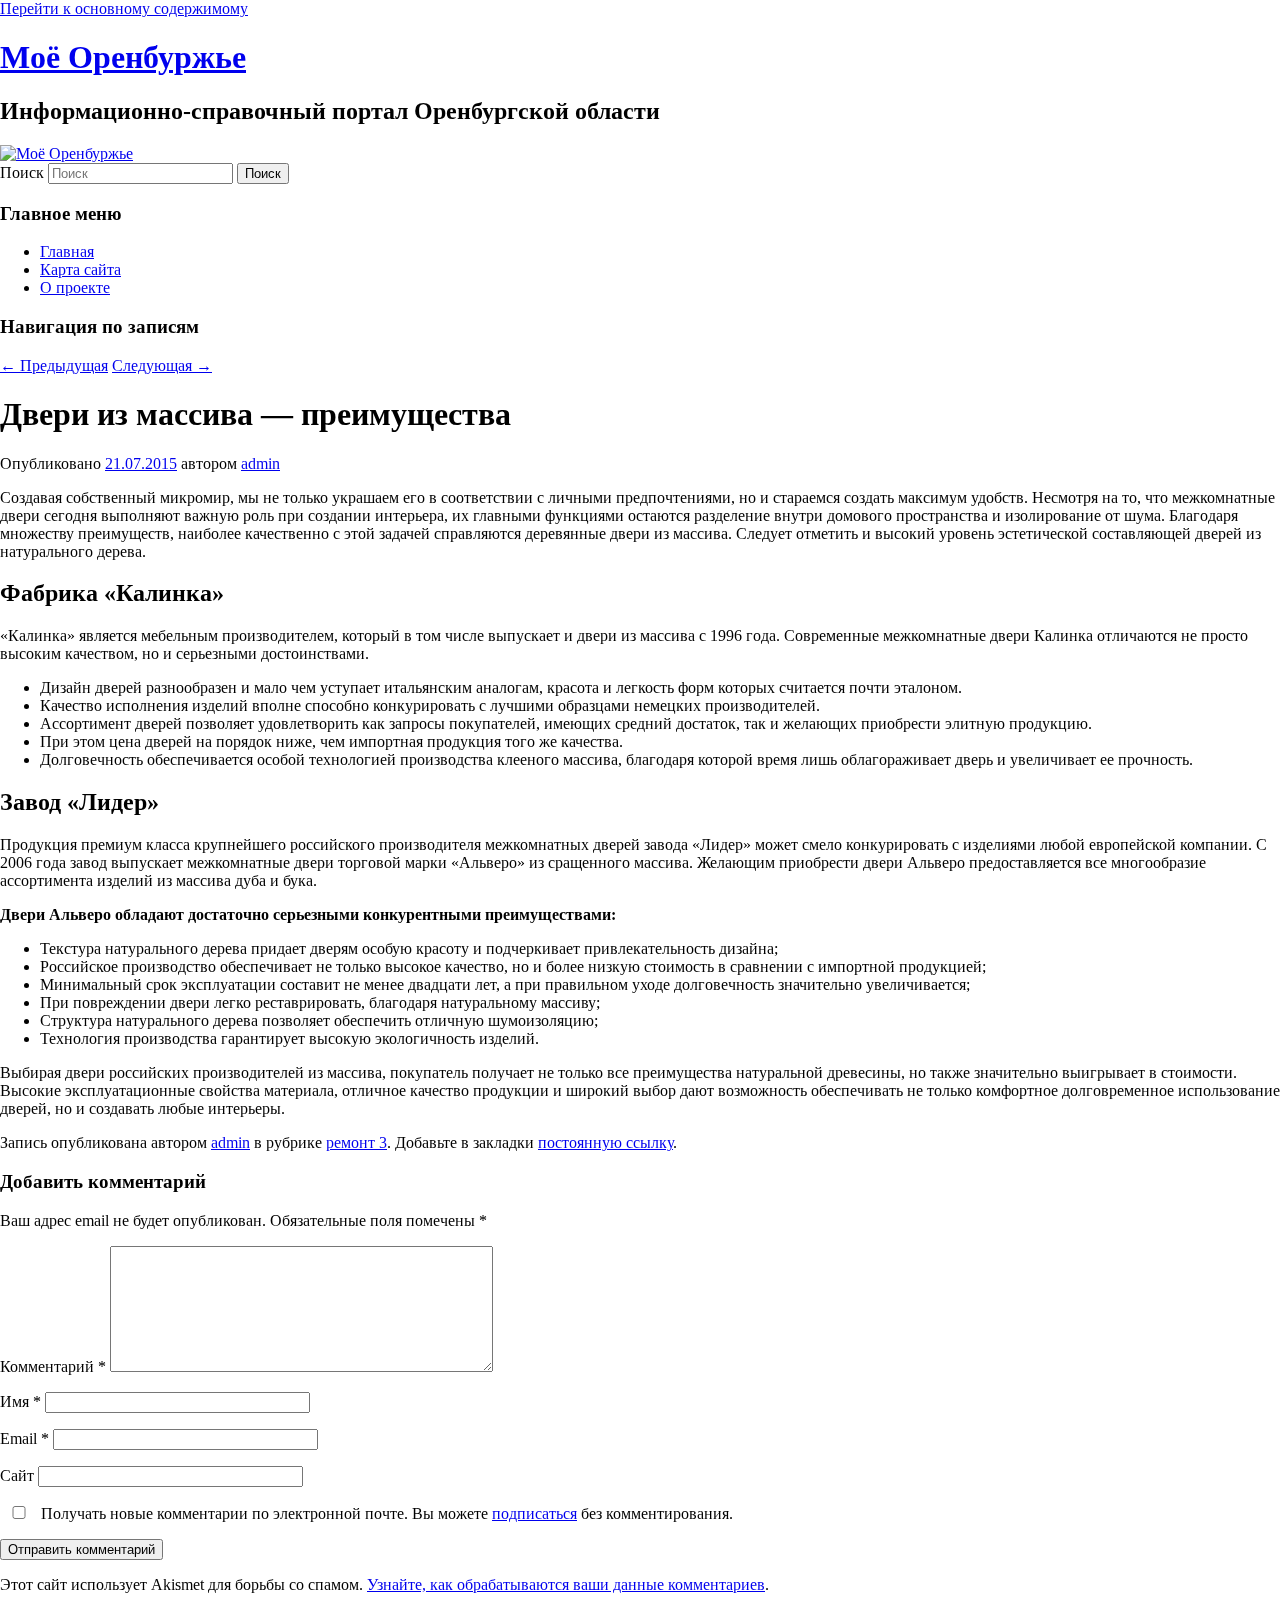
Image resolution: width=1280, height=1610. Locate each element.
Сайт (17, 1475)
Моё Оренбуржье (123, 57)
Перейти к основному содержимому (124, 8)
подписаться (534, 1513)
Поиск (22, 172)
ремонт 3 (356, 1142)
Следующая (162, 365)
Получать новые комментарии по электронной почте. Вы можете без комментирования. (385, 1513)
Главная (67, 251)
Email (24, 1438)
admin (260, 463)
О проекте (75, 287)
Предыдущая (54, 365)
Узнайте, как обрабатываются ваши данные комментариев (566, 1584)
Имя (20, 1401)
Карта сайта (80, 269)
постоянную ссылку (605, 1142)
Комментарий (53, 1366)
